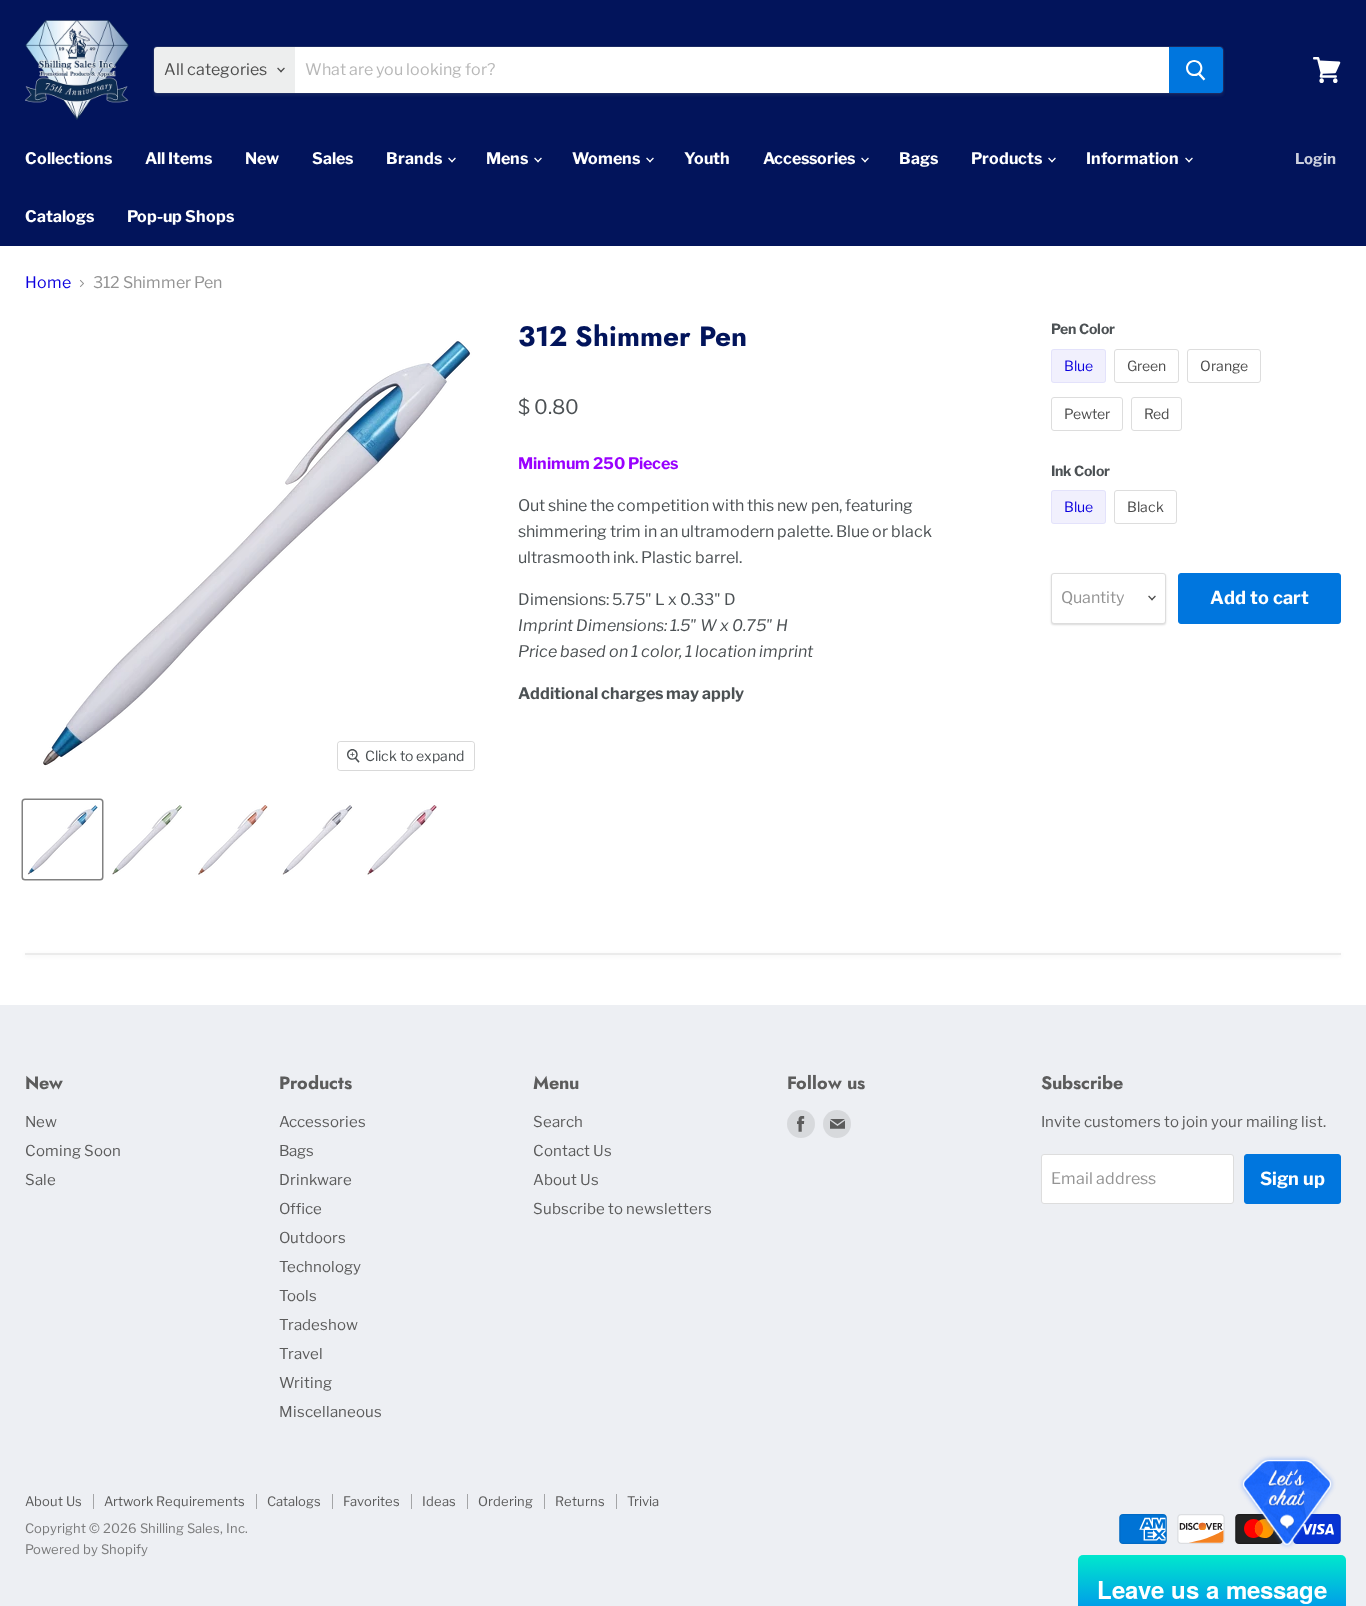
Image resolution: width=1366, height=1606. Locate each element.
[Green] (1149, 387)
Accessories (810, 158)
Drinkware (315, 1180)
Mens (508, 158)
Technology (320, 1267)
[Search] (1196, 70)
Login (1315, 159)
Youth (707, 158)
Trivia (643, 1501)
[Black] (1148, 528)
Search (558, 1122)
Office (300, 1209)
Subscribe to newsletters (622, 1209)
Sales (332, 158)
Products (1008, 158)
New (262, 158)
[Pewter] (1089, 435)
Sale (40, 1180)
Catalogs (59, 216)
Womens (607, 158)
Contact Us (572, 1151)
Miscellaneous (330, 1412)
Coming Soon (73, 1151)
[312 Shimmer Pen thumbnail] (62, 839)
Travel (301, 1354)
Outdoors (312, 1238)
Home (48, 283)
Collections (68, 158)
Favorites (371, 1501)
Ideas (439, 1501)
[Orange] (1226, 387)
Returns (580, 1501)
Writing (305, 1383)
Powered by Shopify (86, 1549)
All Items (178, 158)
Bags (918, 158)
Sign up (1292, 1178)
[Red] (1159, 435)
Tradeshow (318, 1325)
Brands (415, 158)
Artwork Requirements (174, 1501)
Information (1134, 158)
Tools (298, 1296)
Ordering (505, 1501)
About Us (566, 1180)
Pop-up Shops (180, 216)
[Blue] (1081, 387)
